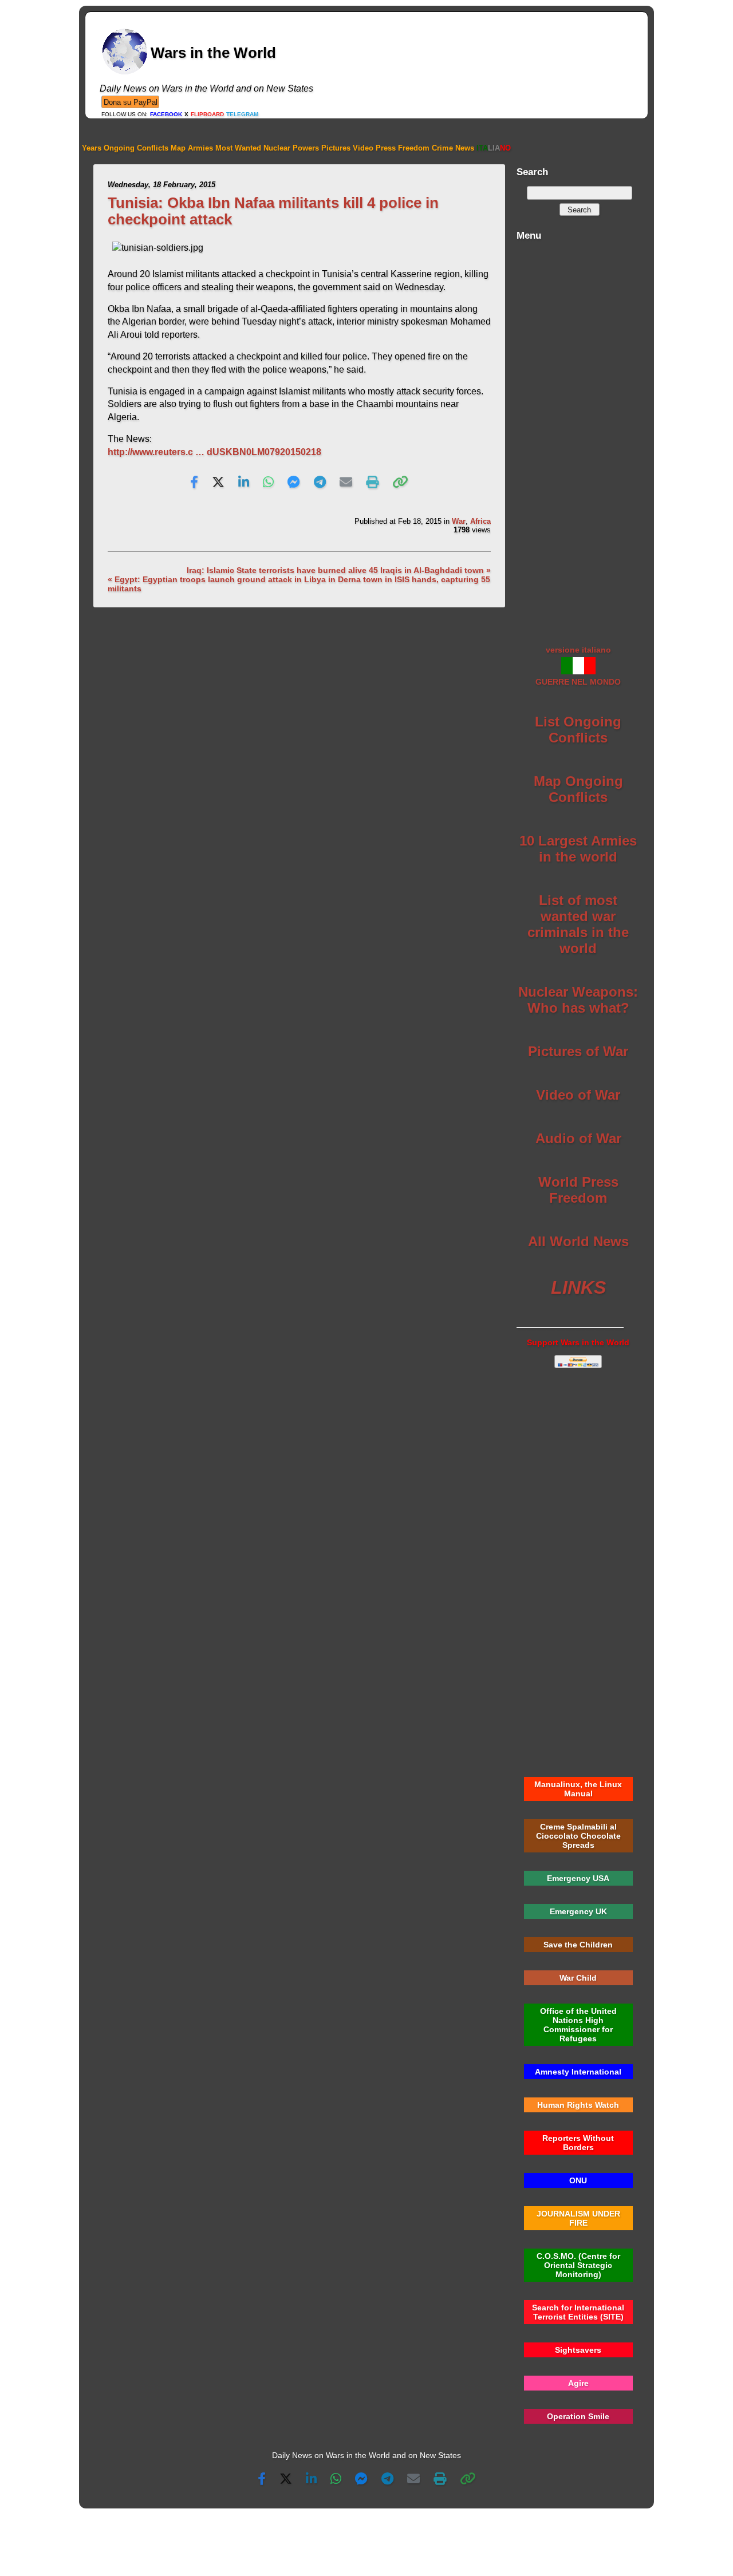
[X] (218, 483)
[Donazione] (130, 102)
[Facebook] (194, 483)
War (459, 521)
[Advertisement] (578, 437)
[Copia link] (400, 483)
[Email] (346, 483)
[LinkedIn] (244, 483)
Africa (480, 521)
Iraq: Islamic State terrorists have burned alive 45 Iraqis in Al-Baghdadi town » (339, 570)
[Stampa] (372, 483)
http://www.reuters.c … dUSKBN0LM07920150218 (214, 452)
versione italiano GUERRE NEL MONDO (578, 666)
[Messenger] (294, 483)
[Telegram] (320, 483)
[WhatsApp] (268, 483)
